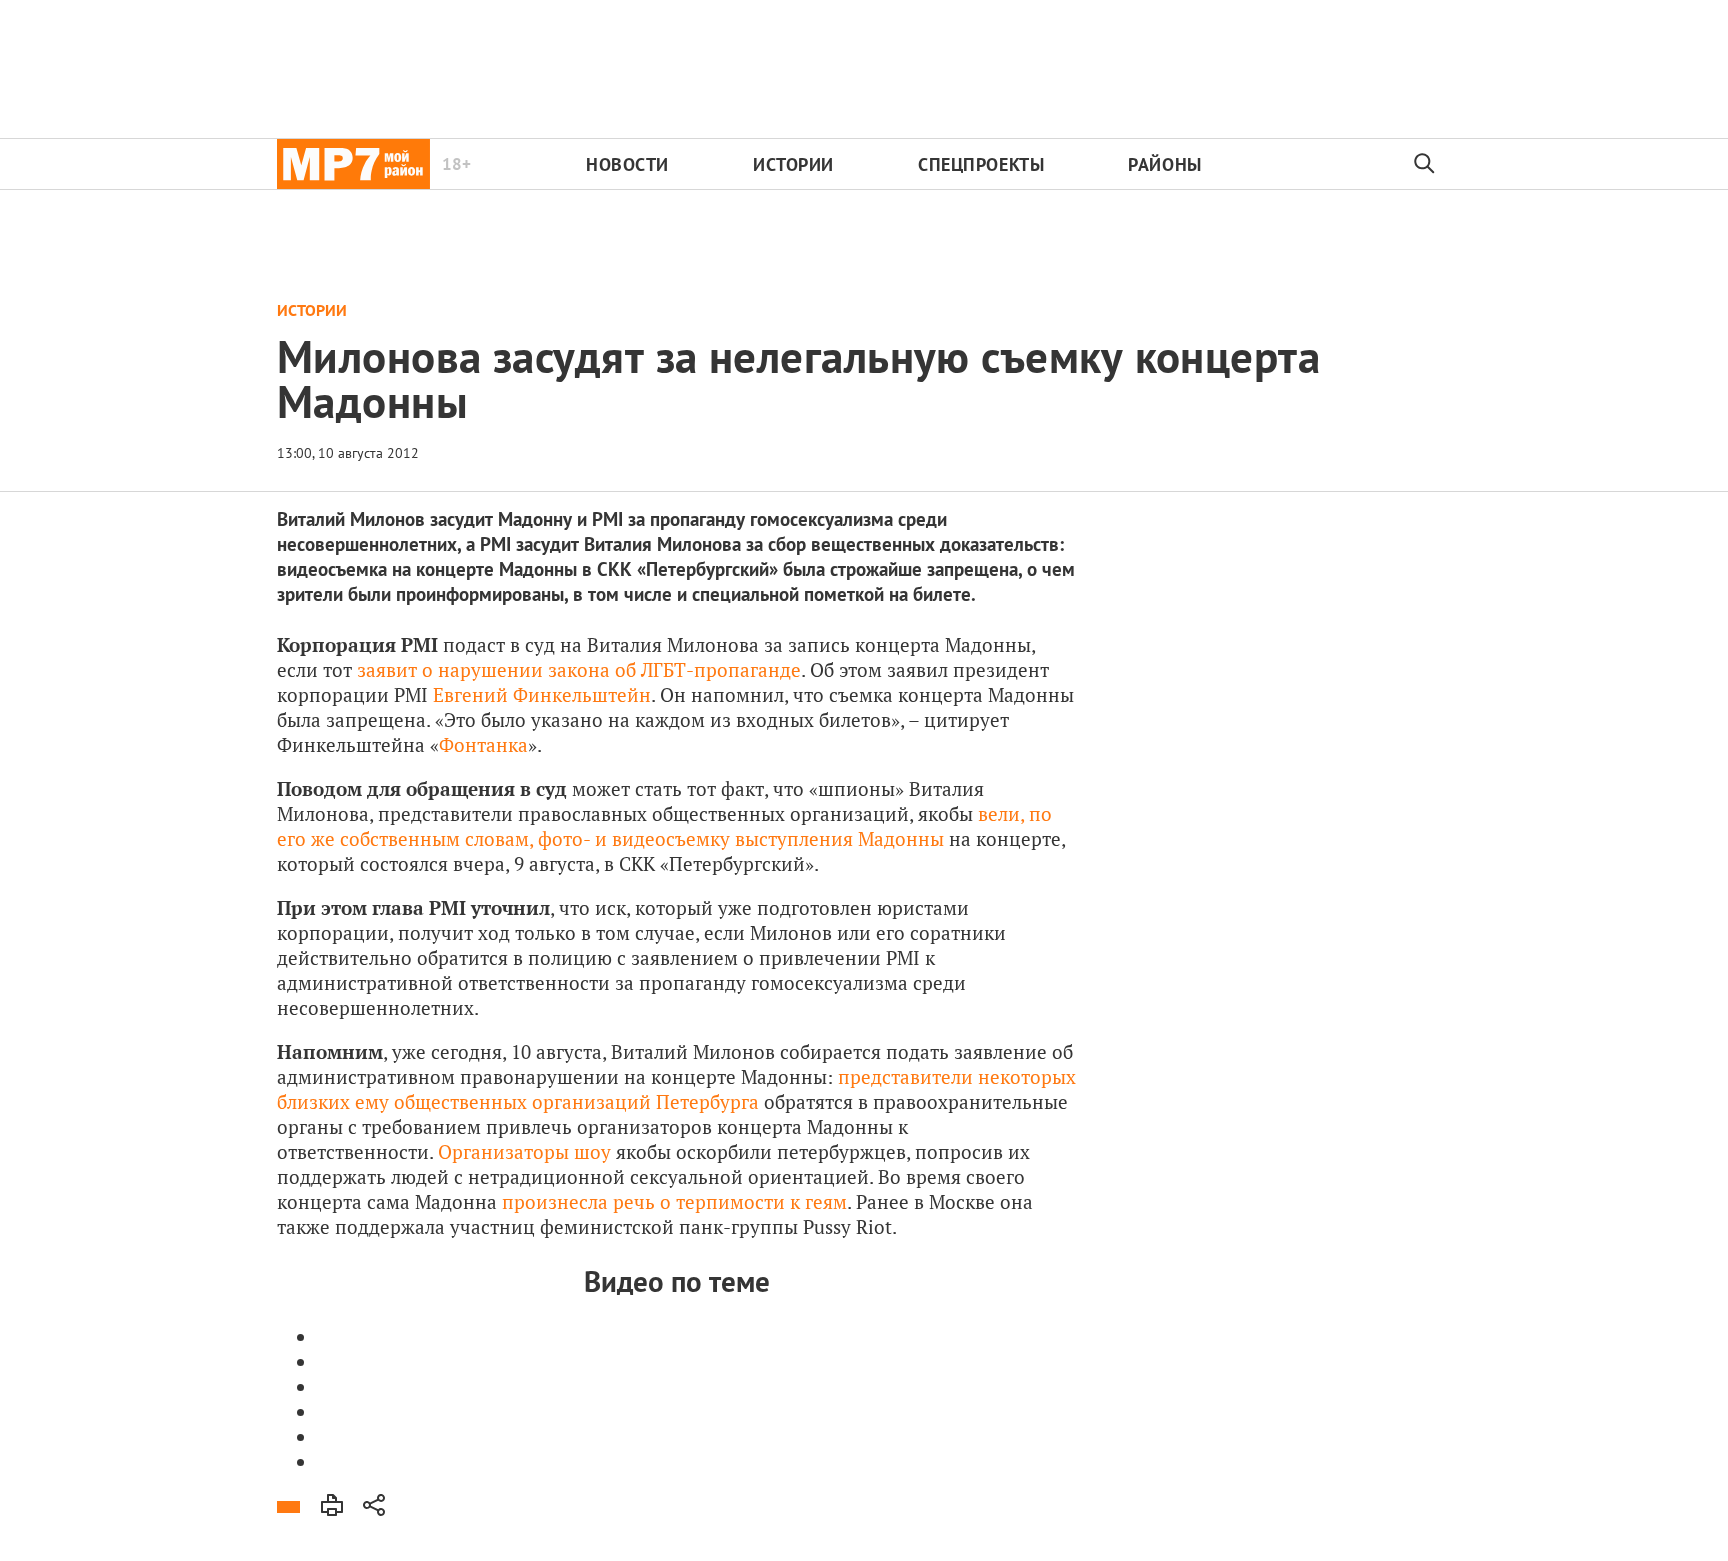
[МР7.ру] (353, 164)
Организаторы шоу (524, 1151)
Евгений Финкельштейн (542, 694)
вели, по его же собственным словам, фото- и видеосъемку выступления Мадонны (664, 826)
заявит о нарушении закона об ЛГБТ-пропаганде (579, 669)
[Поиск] (1425, 164)
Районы (1164, 164)
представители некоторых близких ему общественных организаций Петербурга (676, 1089)
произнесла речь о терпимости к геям (674, 1201)
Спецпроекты (981, 164)
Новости (627, 164)
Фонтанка (483, 744)
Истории (793, 164)
